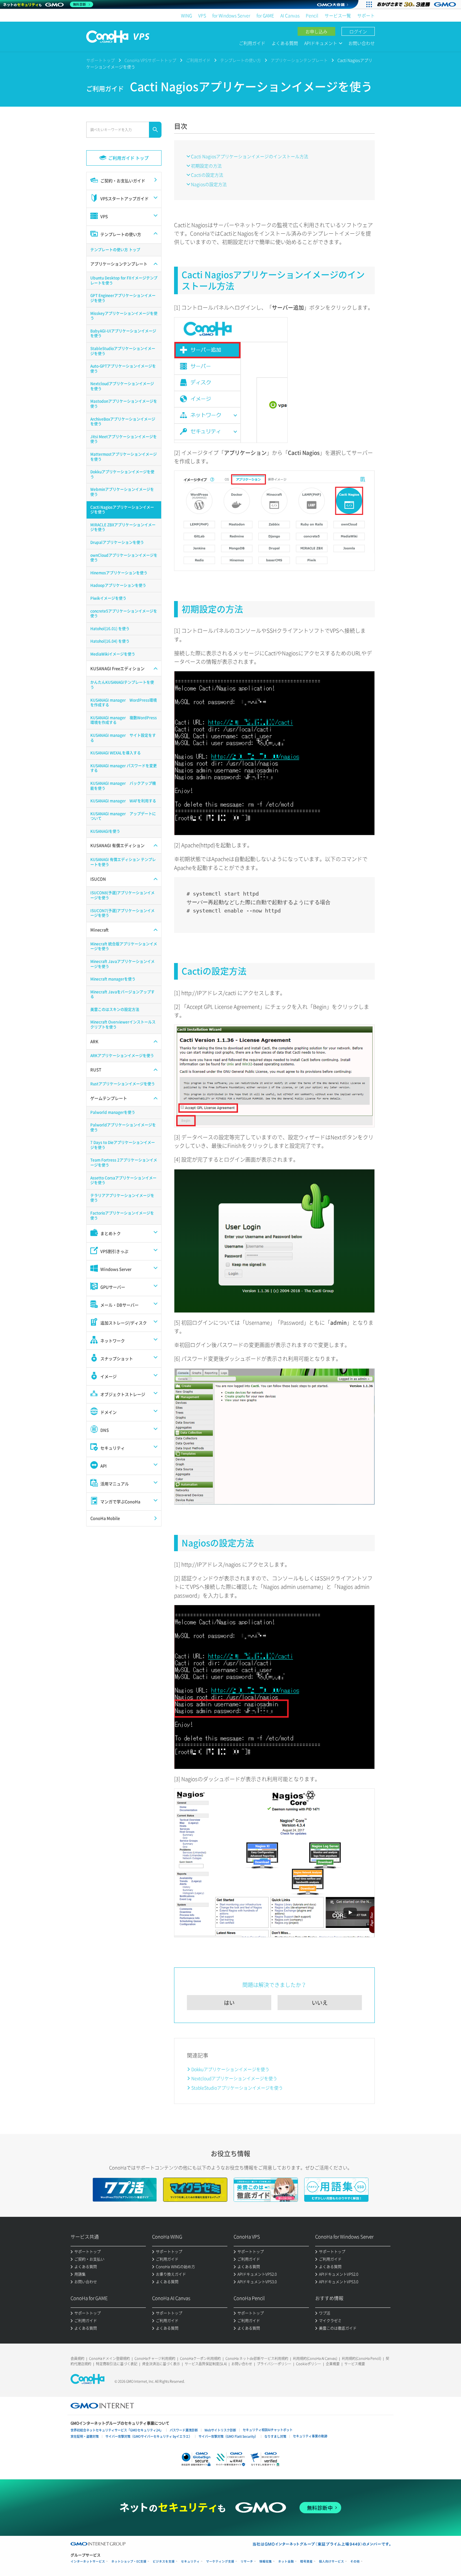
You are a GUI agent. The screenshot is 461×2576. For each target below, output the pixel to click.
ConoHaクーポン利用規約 (200, 2358)
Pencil (312, 15)
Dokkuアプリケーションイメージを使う (230, 2069)
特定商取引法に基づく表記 (117, 2364)
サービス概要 (355, 2364)
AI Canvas (290, 15)
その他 (355, 2561)
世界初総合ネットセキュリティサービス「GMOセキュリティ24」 (117, 2430)
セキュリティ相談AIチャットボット (268, 2430)
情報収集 (266, 2561)
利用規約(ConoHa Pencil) (361, 2358)
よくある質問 (285, 43)
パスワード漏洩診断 (184, 2430)
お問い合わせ (362, 43)
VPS (202, 15)
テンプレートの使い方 (241, 60)
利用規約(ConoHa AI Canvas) (315, 2358)
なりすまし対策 (275, 2436)
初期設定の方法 (206, 166)
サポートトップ (101, 60)
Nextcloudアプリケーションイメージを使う (234, 2078)
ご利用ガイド (252, 43)
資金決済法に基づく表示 (161, 2364)
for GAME (265, 15)
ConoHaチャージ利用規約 (155, 2358)
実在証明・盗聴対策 (85, 2436)
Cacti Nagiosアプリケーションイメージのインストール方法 (250, 156)
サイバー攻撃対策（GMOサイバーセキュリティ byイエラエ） (149, 2436)
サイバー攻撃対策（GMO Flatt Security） (228, 2436)
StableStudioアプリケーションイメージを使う (237, 2088)
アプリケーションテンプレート (299, 60)
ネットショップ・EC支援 (129, 2561)
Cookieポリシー (309, 2364)
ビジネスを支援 (164, 2561)
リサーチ (247, 2561)
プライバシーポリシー (274, 2364)
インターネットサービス (88, 2561)
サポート (366, 15)
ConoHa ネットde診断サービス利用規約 (257, 2358)
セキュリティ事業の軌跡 (310, 2436)
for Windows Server (231, 15)
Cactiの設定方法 (207, 175)
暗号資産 (306, 2561)
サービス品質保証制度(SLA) (206, 2364)
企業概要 (333, 2364)
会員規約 (77, 2358)
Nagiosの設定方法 (209, 184)
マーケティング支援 (220, 2561)
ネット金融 (286, 2561)
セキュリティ (190, 2561)
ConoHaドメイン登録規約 (109, 2358)
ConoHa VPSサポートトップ (150, 60)
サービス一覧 (338, 15)
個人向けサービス (331, 2561)
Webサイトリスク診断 (220, 2430)
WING (186, 15)
